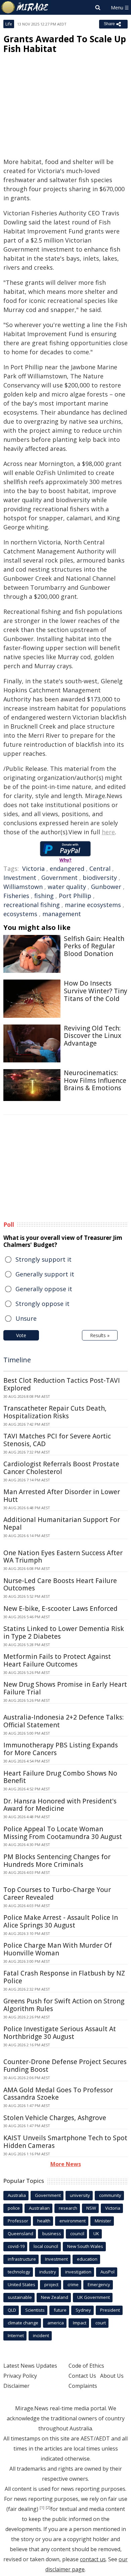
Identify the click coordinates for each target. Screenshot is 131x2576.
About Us (112, 2376)
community (110, 2195)
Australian (39, 2208)
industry (48, 2272)
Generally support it (45, 1274)
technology (19, 2272)
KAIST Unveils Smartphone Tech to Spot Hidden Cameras (65, 2142)
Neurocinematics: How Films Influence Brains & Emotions (95, 1081)
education (87, 2259)
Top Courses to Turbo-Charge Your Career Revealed (57, 1894)
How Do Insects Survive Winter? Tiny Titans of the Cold (96, 991)
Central (100, 869)
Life (9, 24)
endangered (67, 869)
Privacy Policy (20, 2376)
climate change (23, 2323)
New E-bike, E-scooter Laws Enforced (60, 1609)
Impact (80, 2323)
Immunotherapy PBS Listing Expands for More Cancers (61, 1749)
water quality (67, 887)
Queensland (20, 2233)
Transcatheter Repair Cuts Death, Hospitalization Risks (55, 1412)
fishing (44, 896)
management (62, 914)
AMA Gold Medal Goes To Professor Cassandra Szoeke (58, 2094)
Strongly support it (43, 1259)
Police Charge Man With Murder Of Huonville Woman (58, 1949)
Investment (20, 878)
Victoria (33, 869)
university (80, 2195)
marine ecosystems (93, 905)
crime (73, 2284)
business (52, 2233)
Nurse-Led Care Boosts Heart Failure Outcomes (60, 1585)
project (51, 2284)
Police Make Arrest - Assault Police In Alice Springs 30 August (61, 1921)
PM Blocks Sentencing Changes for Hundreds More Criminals (57, 1861)
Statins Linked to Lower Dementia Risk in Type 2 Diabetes (64, 1633)
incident (41, 2335)
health (44, 2221)
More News (66, 2164)
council (77, 2233)
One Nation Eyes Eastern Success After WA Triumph (63, 1557)
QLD (12, 2310)
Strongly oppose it (42, 1304)
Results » (100, 1335)
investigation (78, 2272)
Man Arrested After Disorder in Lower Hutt (62, 1496)
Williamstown (23, 887)
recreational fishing (32, 905)
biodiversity (100, 878)
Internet (16, 2335)
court (101, 2323)
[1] (42, 2508)
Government (59, 878)
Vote (21, 1335)
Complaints (83, 2386)
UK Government (94, 2297)
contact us (93, 2559)
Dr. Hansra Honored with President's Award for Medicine (60, 1805)
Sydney (83, 2310)
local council (46, 2246)
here (108, 832)
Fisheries (16, 896)
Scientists (35, 2310)
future (60, 2310)
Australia (17, 2195)
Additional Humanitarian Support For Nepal (62, 1523)
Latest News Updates (30, 2366)
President (110, 2310)
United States (21, 2284)
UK (96, 2233)
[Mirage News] (25, 7)
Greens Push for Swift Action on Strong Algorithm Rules (64, 2005)
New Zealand (55, 2297)
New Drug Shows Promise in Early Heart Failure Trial (65, 1688)
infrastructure (22, 2259)
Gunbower (106, 887)
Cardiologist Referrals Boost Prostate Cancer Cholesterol (61, 1468)
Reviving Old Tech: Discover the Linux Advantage (93, 1036)
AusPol (107, 2272)
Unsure (26, 1318)
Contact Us (82, 2376)
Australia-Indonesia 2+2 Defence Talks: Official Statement (63, 1721)
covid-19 (16, 2246)
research (68, 2208)
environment (73, 2221)
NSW (91, 2208)
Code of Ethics (86, 2366)
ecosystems (20, 914)
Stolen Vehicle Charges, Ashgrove (55, 2118)
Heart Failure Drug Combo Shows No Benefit (60, 1777)
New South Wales (85, 2246)
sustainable (20, 2297)
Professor (18, 2221)
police (14, 2208)
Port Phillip (75, 896)
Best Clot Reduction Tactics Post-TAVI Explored (62, 1384)
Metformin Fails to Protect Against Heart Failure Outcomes (57, 1660)
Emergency (99, 2284)
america (56, 2323)
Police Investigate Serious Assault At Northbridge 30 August (60, 2033)
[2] (48, 2508)
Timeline (17, 1360)
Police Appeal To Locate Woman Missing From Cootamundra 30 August (63, 1833)
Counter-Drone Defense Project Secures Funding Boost (65, 2066)
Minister (103, 2221)
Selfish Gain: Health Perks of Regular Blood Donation (94, 946)
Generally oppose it (44, 1289)
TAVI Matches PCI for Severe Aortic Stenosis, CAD (57, 1440)
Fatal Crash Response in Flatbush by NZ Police (64, 1977)
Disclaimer (16, 2386)
